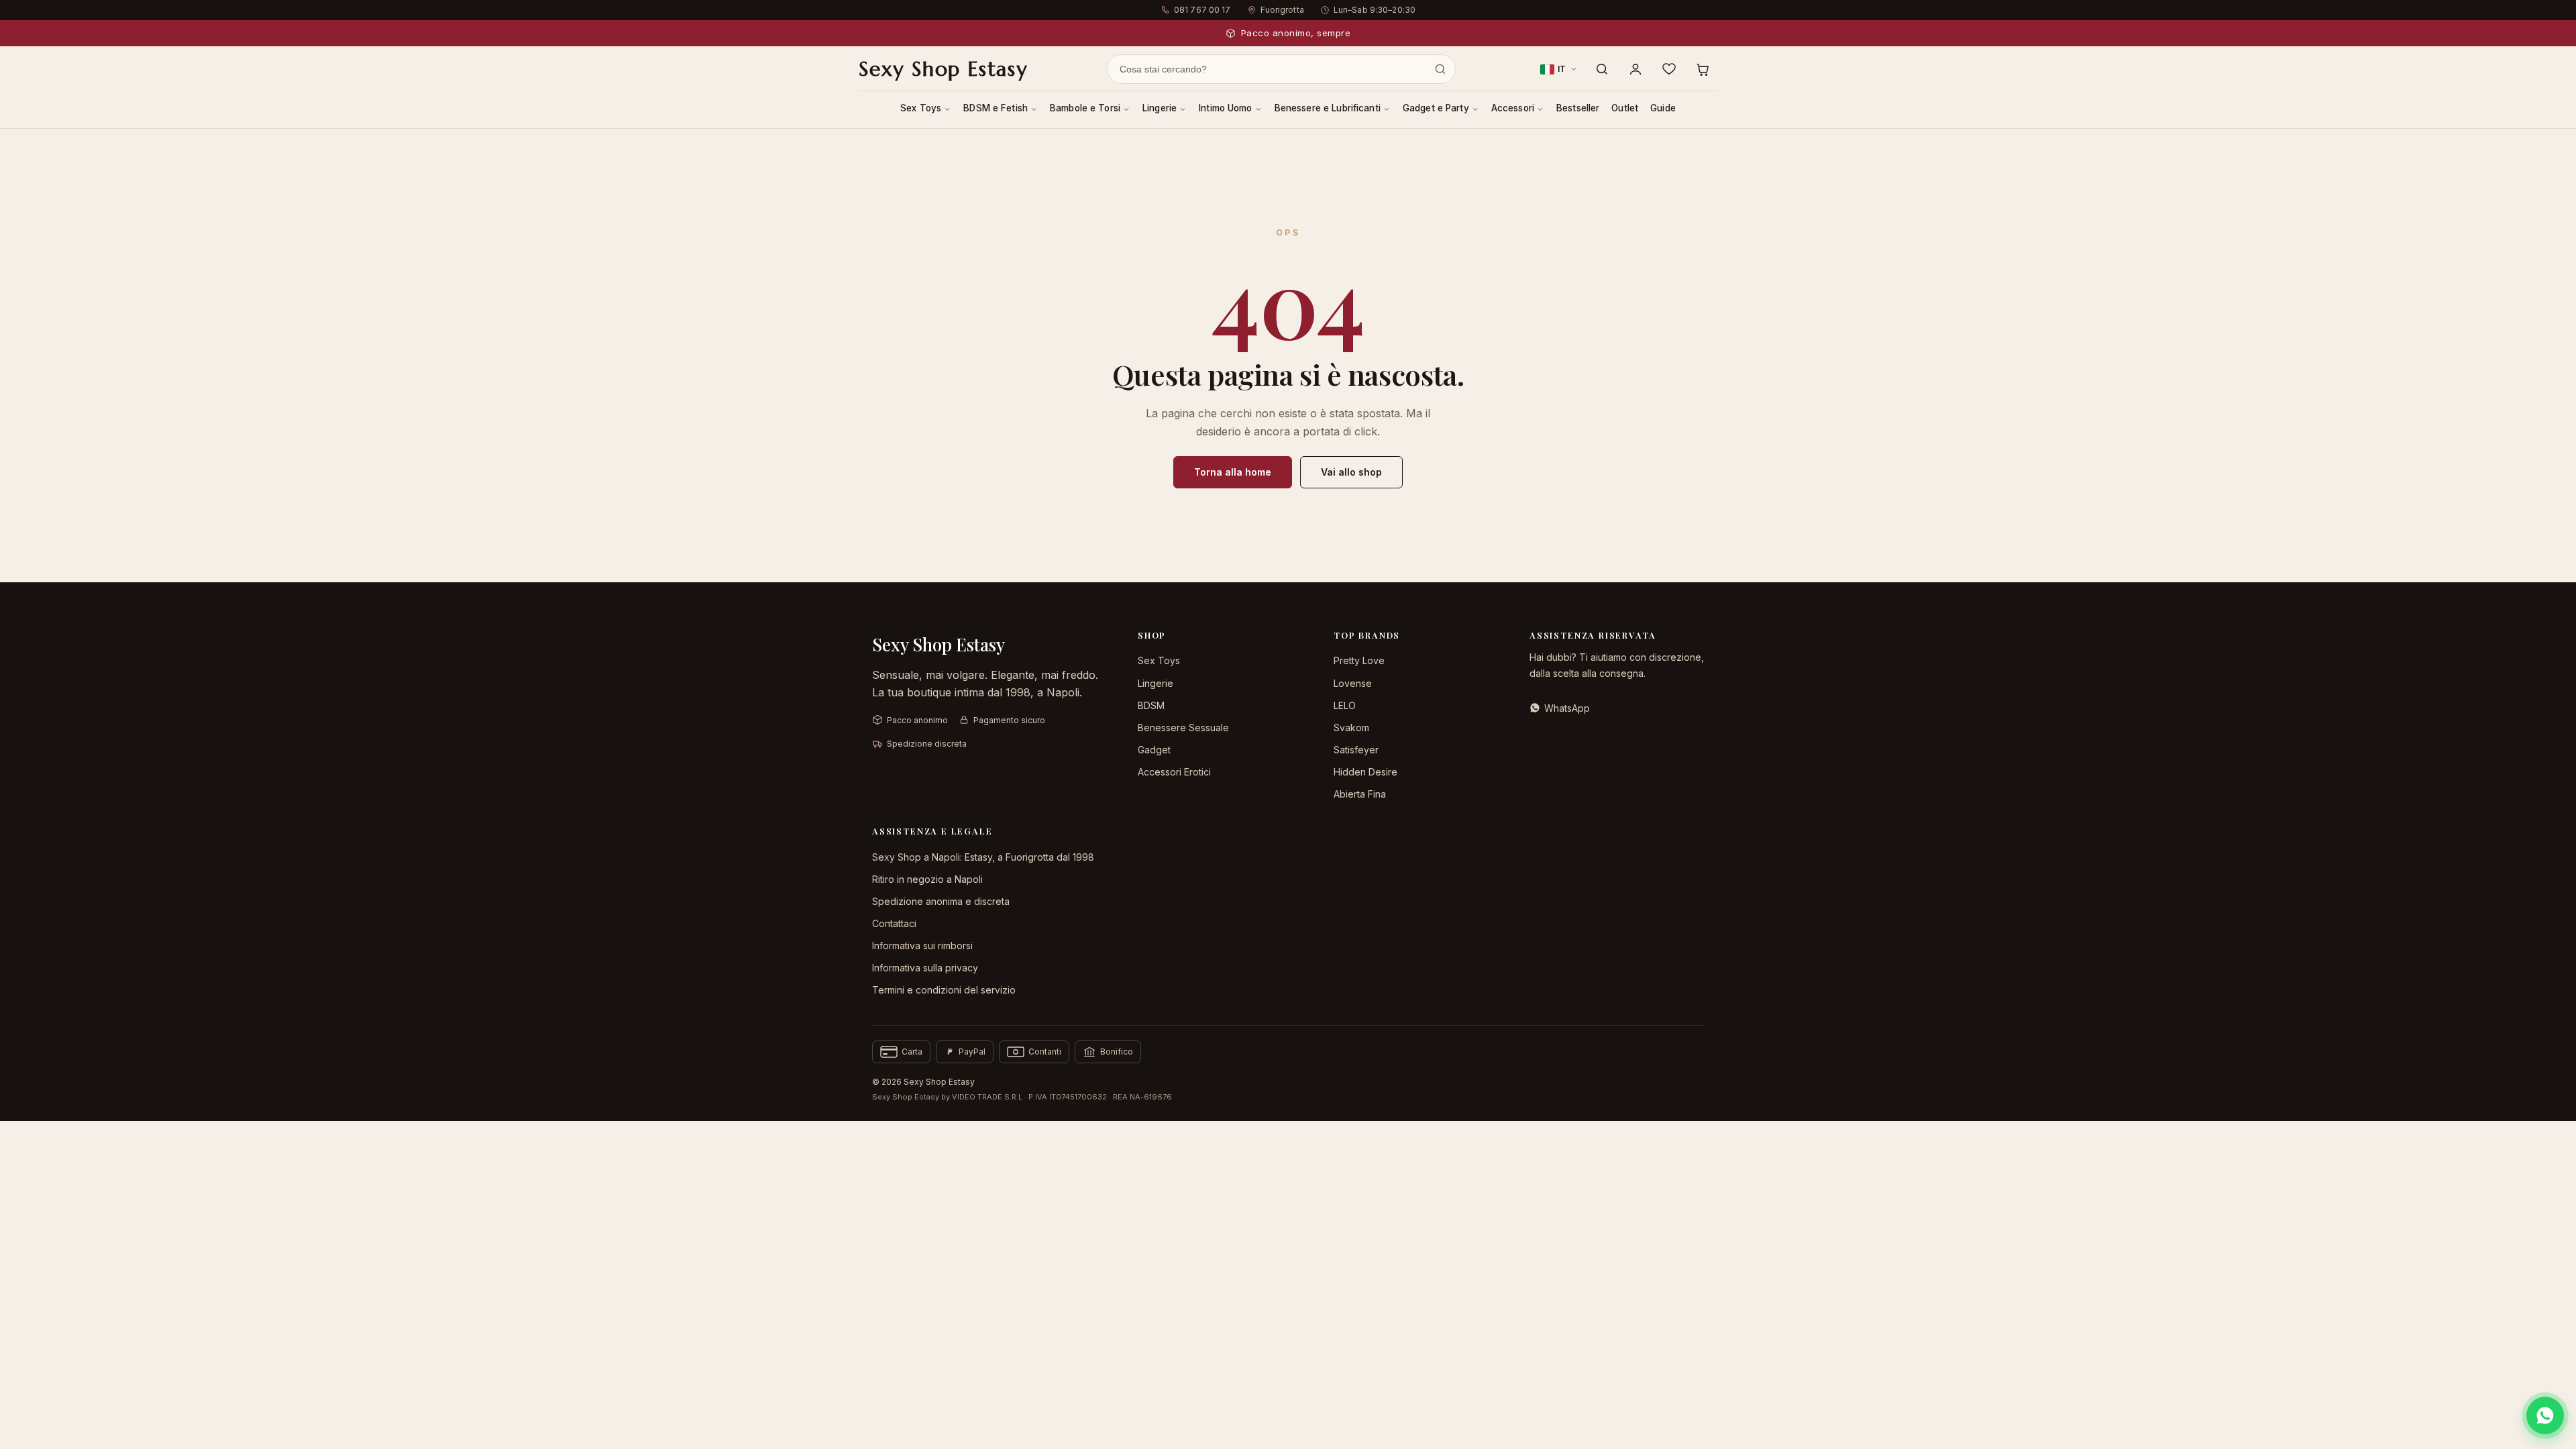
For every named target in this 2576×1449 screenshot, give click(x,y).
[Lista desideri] (1669, 69)
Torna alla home (1233, 472)
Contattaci (894, 923)
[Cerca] (1602, 69)
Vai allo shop (1351, 472)
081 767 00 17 (1202, 10)
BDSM (1151, 705)
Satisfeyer (1356, 750)
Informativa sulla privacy (925, 968)
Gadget (1154, 750)
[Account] (1635, 69)
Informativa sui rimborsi (922, 946)
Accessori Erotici (1174, 772)
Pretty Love (1359, 660)
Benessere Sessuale (1183, 728)
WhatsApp (1567, 708)
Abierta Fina (1360, 794)
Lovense (1353, 683)
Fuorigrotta (1282, 10)
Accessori (1513, 108)
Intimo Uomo (1226, 108)
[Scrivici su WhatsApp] (2545, 1415)
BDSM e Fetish (996, 108)
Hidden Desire (1365, 772)
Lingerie (1160, 108)
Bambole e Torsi (1085, 108)
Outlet (1625, 108)
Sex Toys (921, 108)
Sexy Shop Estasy (943, 69)
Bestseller (1578, 108)
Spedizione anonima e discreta (941, 901)
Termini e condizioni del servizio (944, 990)
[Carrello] (1703, 69)
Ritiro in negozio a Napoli (927, 879)
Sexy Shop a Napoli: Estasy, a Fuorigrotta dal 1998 (983, 857)
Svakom (1351, 728)
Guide (1663, 108)
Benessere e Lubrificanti (1328, 108)
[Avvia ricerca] (1440, 69)
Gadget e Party (1436, 108)
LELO (1345, 705)
